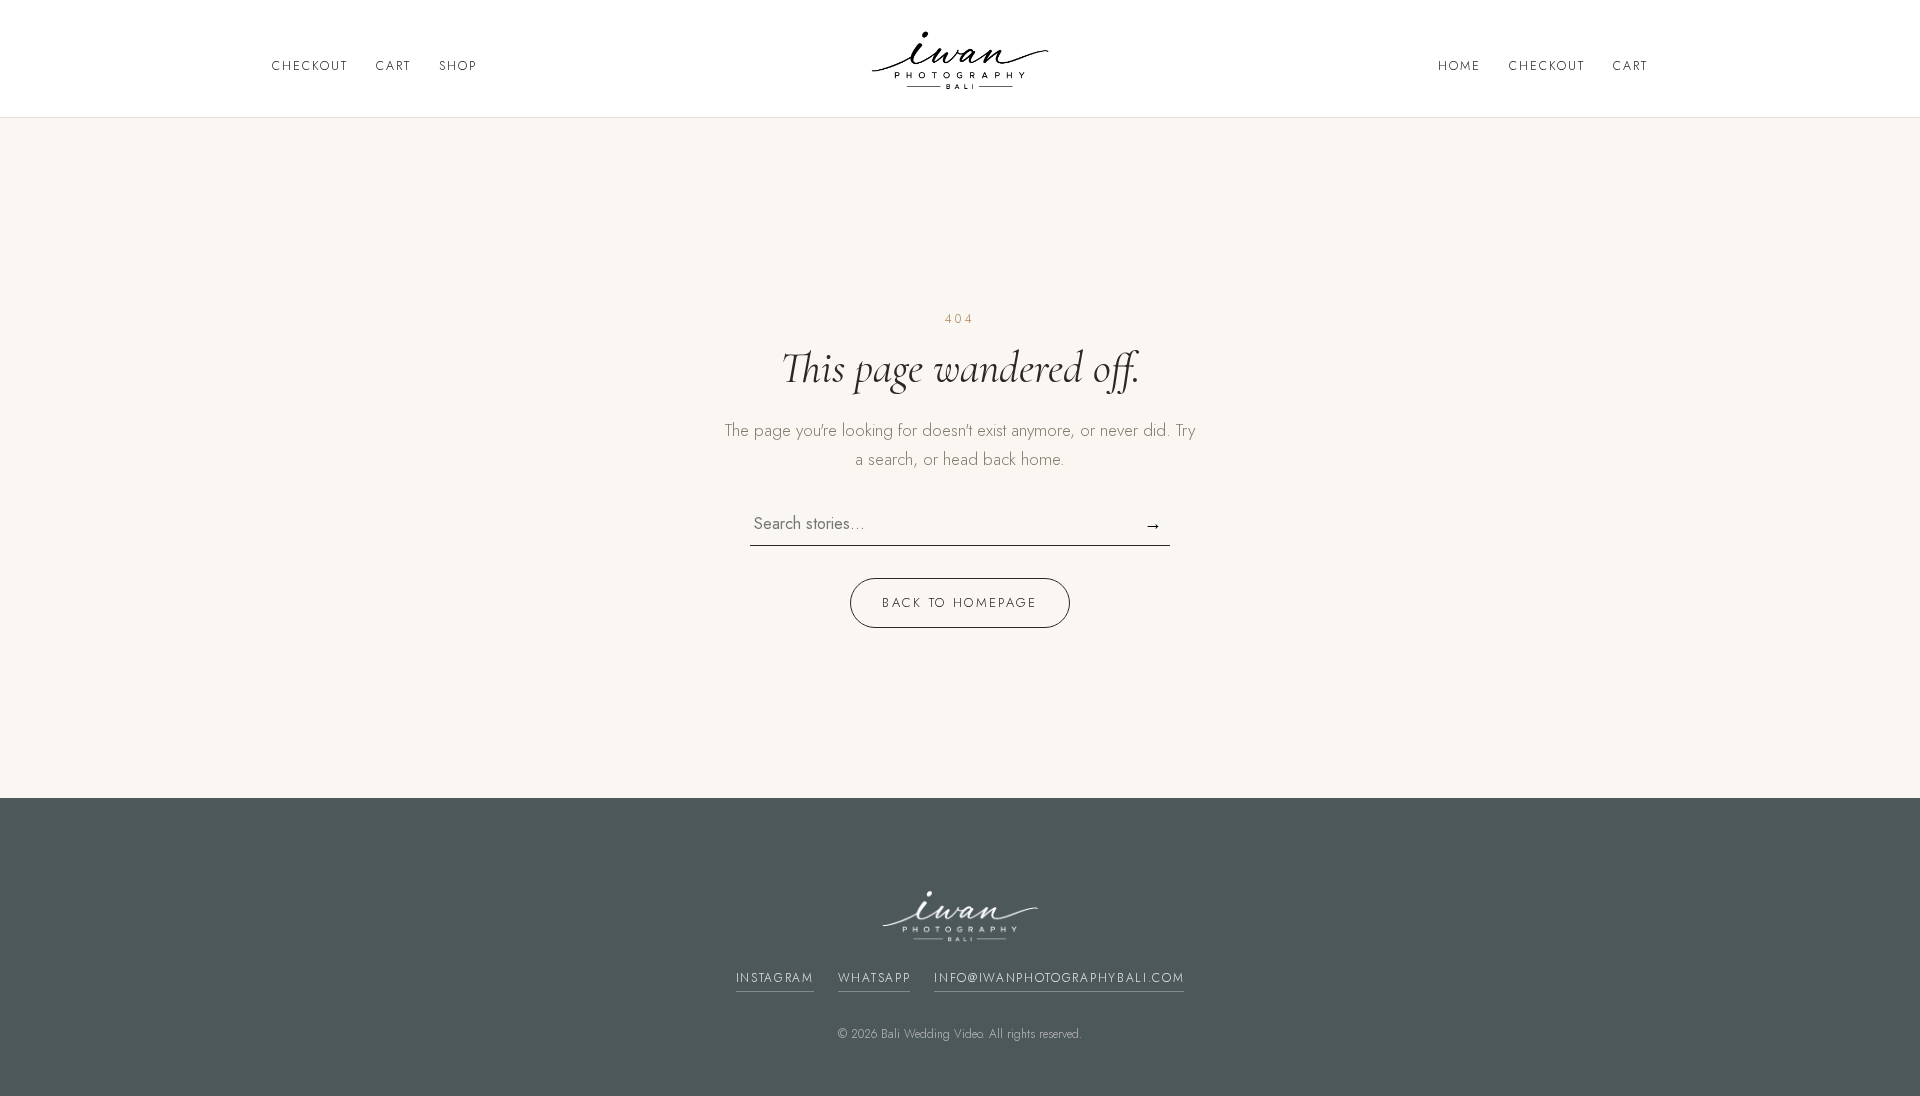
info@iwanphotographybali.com (1059, 978)
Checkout (310, 66)
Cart (393, 66)
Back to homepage (959, 602)
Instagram (775, 978)
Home (1459, 66)
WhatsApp (874, 978)
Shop (458, 66)
